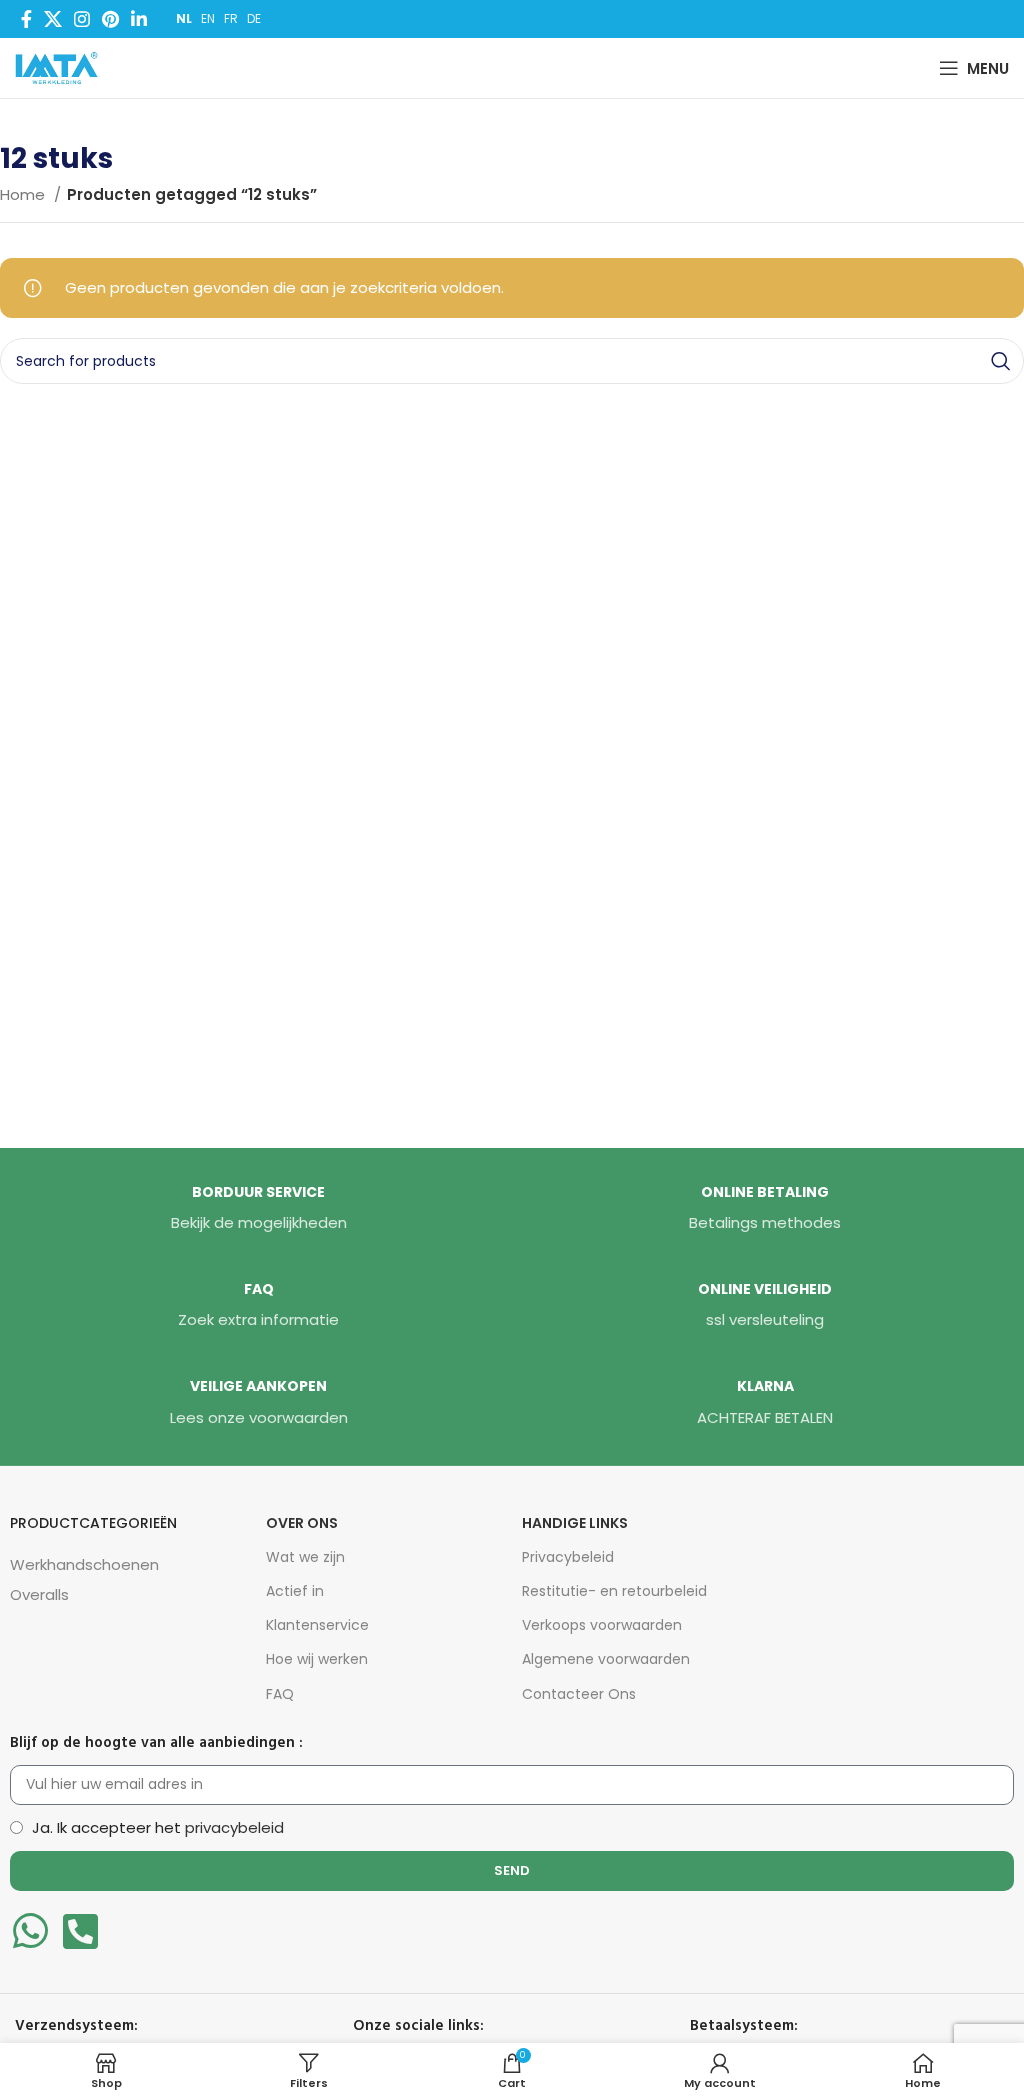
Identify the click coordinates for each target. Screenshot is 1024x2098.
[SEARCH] (1001, 361)
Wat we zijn (305, 1557)
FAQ (280, 1694)
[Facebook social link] (26, 19)
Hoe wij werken (317, 1659)
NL (184, 18)
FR (231, 18)
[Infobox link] (259, 1209)
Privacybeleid (568, 1557)
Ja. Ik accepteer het (158, 1827)
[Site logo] (61, 66)
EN (208, 18)
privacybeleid (234, 1827)
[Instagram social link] (82, 19)
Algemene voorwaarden (606, 1659)
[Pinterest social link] (110, 19)
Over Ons (302, 1523)
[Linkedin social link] (139, 19)
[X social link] (53, 19)
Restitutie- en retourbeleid (614, 1591)
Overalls (39, 1594)
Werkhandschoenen (84, 1564)
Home (24, 194)
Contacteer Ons (579, 1694)
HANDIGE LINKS (575, 1523)
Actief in (295, 1591)
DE (254, 18)
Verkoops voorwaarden (602, 1625)
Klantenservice (317, 1625)
